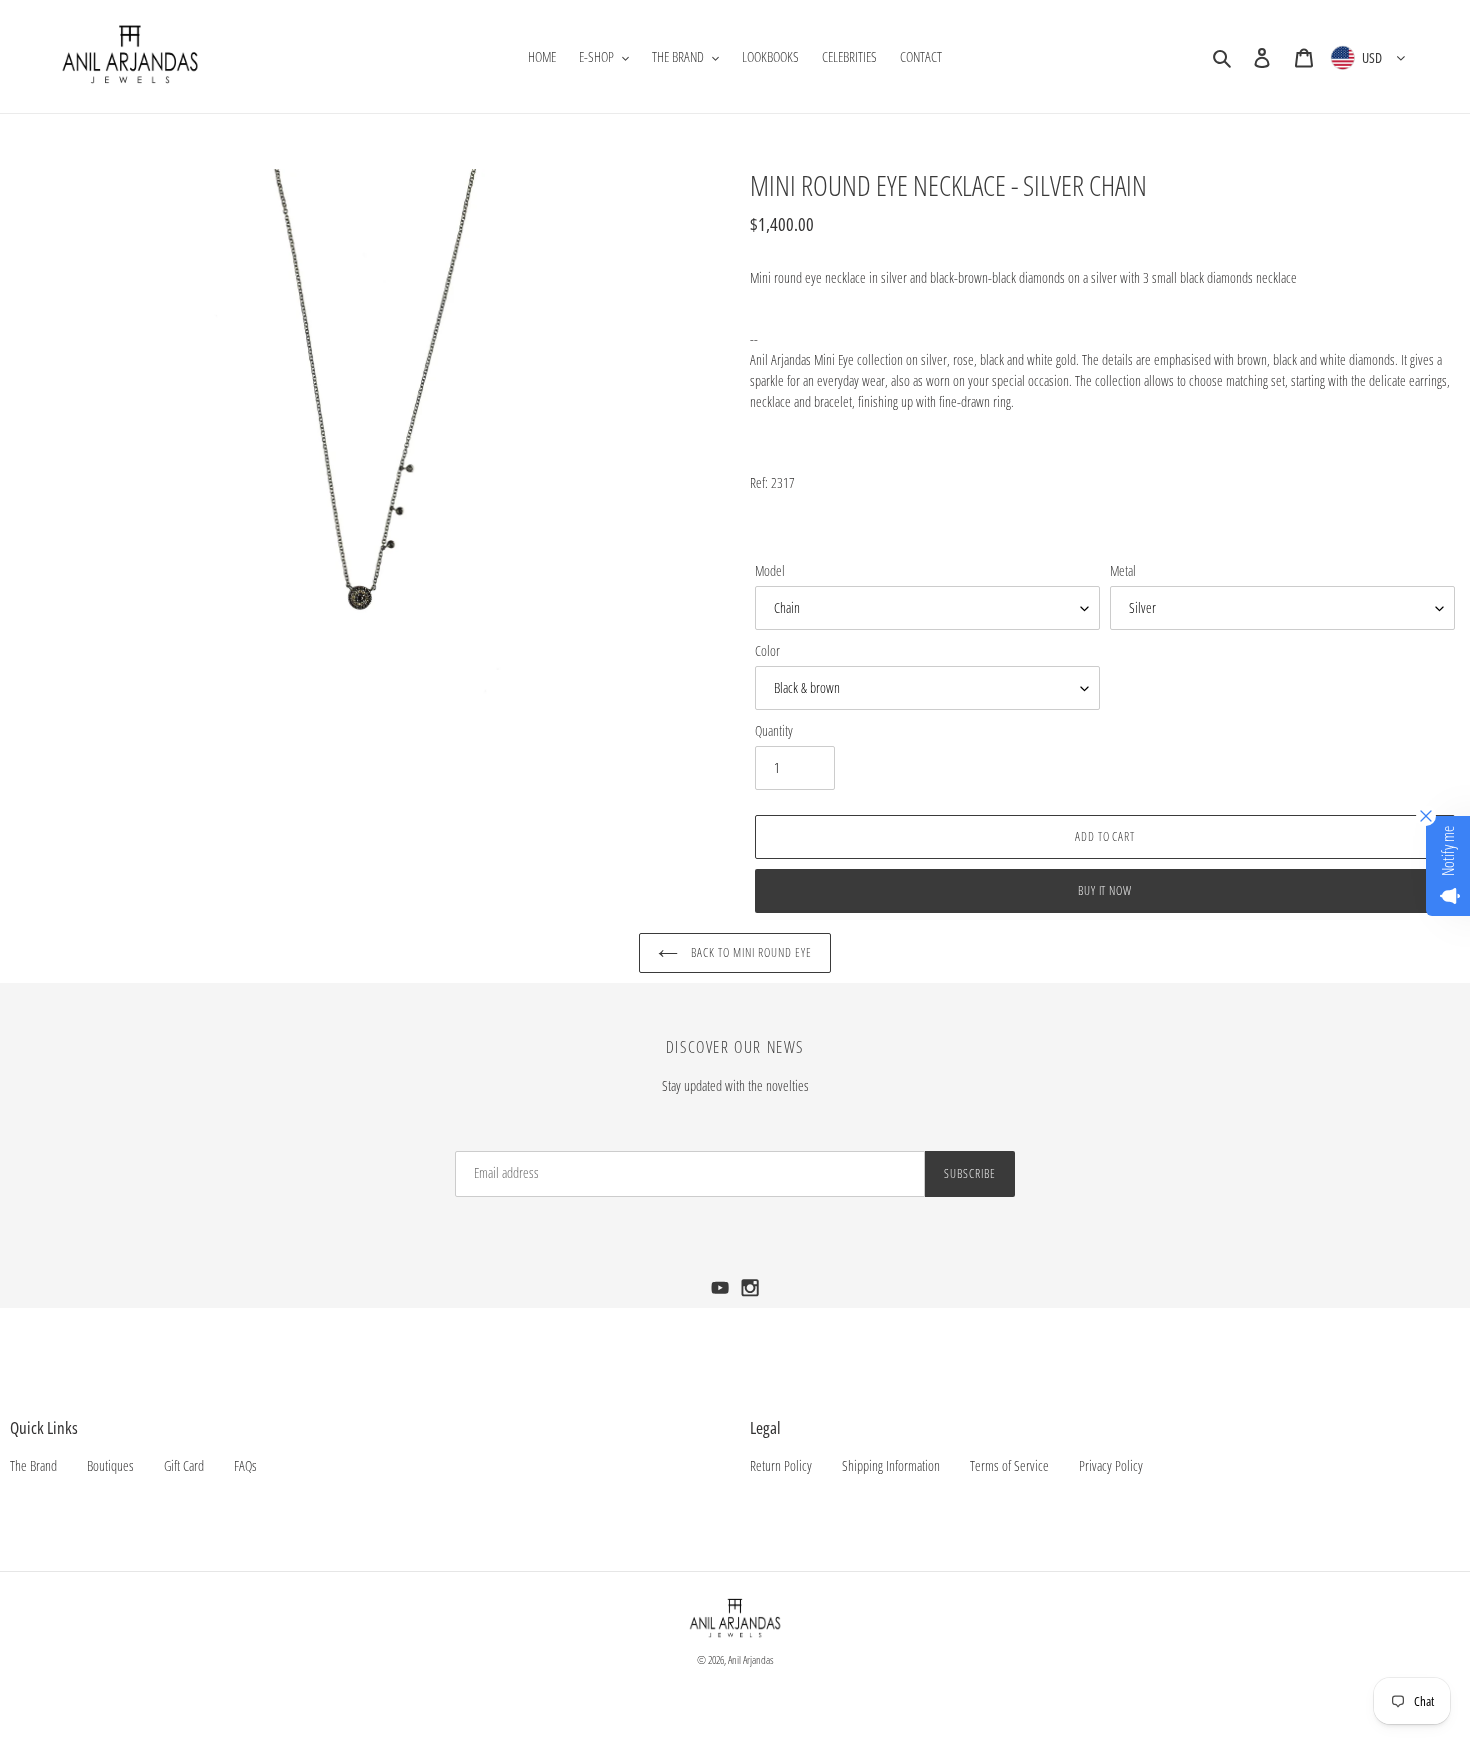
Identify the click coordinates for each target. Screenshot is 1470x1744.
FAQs (245, 1465)
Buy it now (1105, 890)
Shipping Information (891, 1465)
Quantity (774, 730)
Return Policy (781, 1465)
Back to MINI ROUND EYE (749, 952)
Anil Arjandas (751, 1659)
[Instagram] (750, 1293)
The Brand (33, 1465)
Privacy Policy (1111, 1465)
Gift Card (184, 1465)
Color (767, 650)
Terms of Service (1009, 1465)
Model (770, 570)
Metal (1123, 570)
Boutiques (110, 1465)
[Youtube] (722, 1293)
